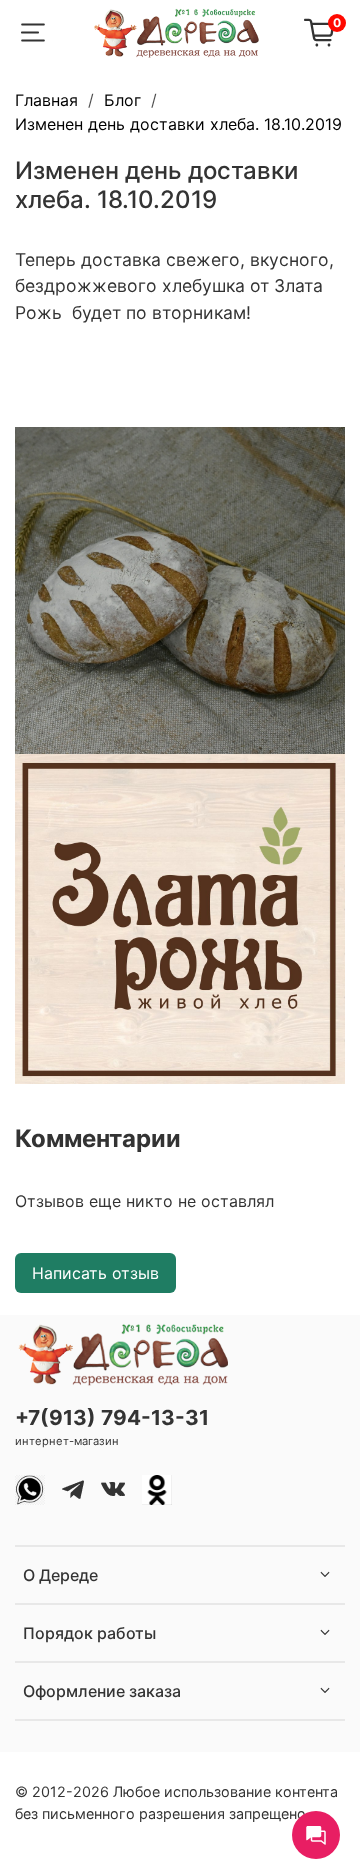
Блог (122, 100)
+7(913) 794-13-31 (112, 1417)
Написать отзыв (95, 1273)
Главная (46, 100)
